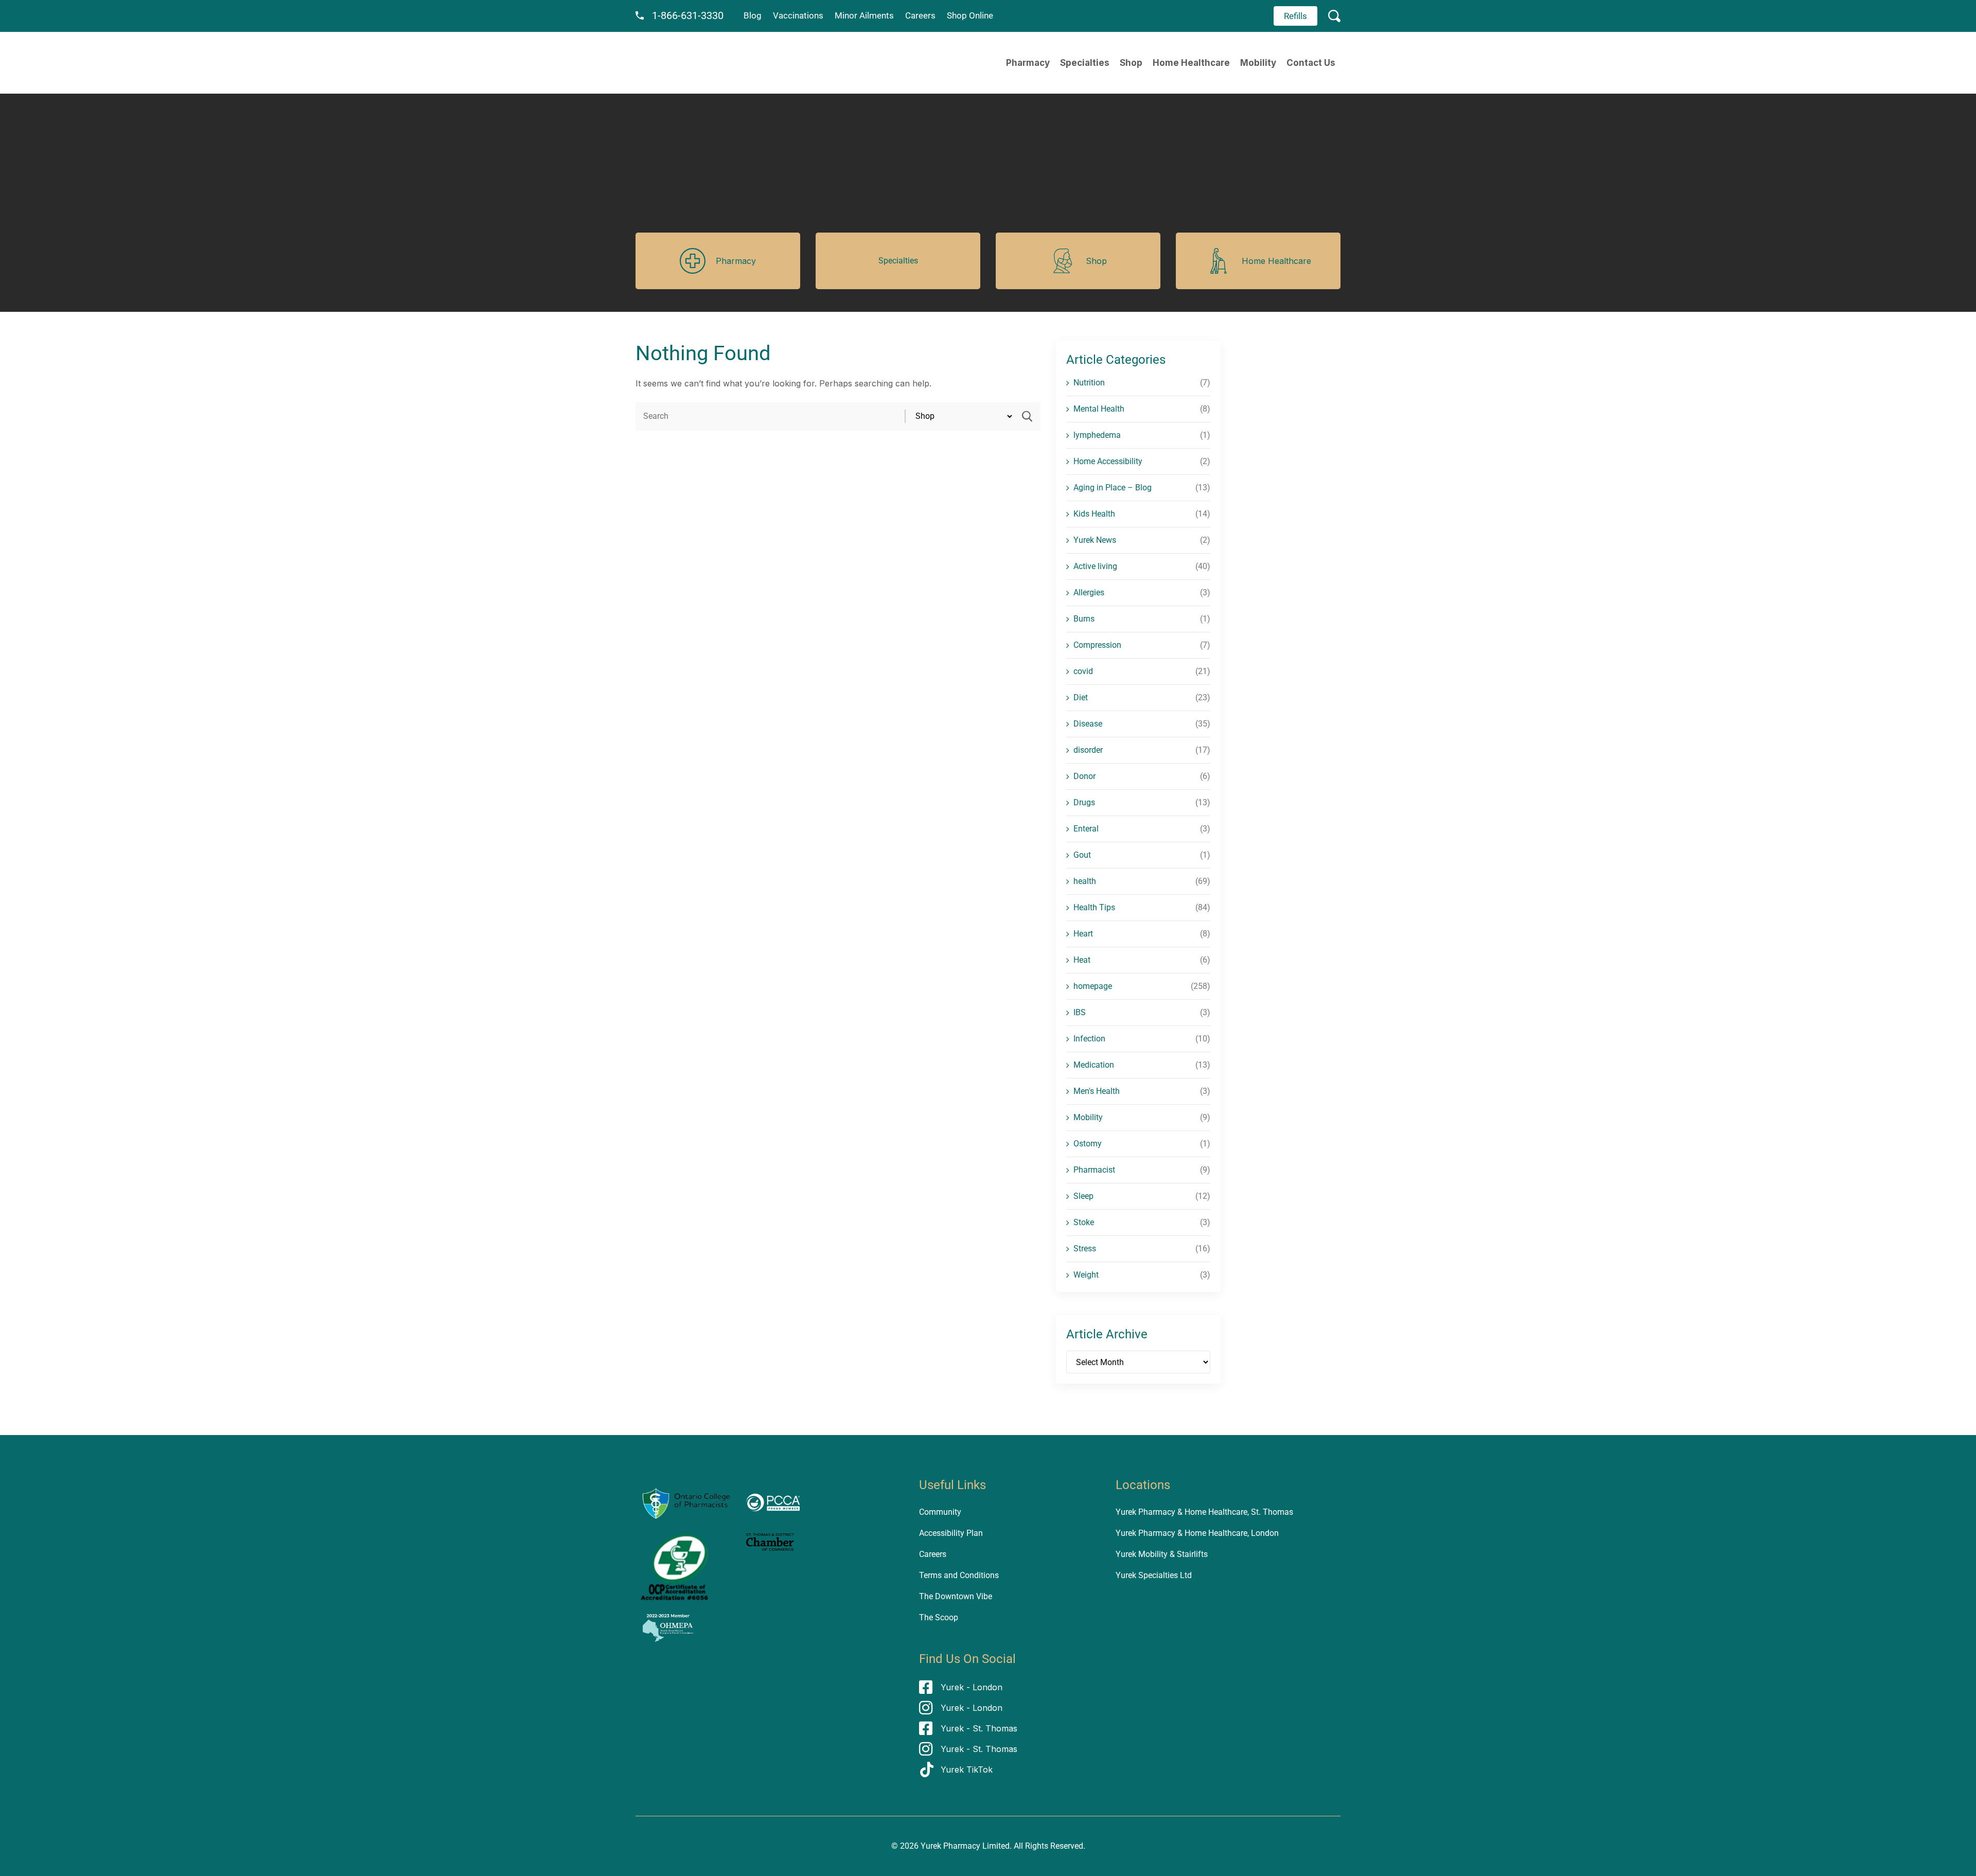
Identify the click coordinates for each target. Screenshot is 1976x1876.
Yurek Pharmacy (950, 1846)
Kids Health (1094, 514)
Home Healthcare (1191, 63)
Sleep (1083, 1196)
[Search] (1027, 416)
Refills (1295, 16)
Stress (1085, 1249)
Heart (1083, 934)
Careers (920, 15)
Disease (1088, 724)
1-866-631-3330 (688, 15)
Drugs (1084, 802)
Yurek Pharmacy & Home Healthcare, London (1197, 1533)
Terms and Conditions (959, 1575)
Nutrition (1089, 383)
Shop (1131, 63)
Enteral (1086, 829)
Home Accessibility (1108, 461)
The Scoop (939, 1617)
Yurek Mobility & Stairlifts (1162, 1554)
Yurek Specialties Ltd (1154, 1575)
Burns (1084, 619)
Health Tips (1094, 907)
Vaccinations (798, 15)
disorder (1088, 750)
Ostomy (1088, 1144)
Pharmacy (1028, 63)
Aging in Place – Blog (1113, 488)
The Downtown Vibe (956, 1596)
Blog (753, 15)
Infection (1089, 1039)
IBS (1080, 1012)
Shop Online (970, 15)
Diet (1081, 697)
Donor (1084, 776)
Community (940, 1512)
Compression (1097, 645)
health (1085, 881)
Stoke (1084, 1222)
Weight (1086, 1275)
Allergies (1089, 592)
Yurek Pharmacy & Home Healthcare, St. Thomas (1204, 1512)
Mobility (1258, 63)
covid (1083, 671)
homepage (1093, 986)
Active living (1095, 566)
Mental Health (1099, 409)
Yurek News (1095, 540)
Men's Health (1097, 1091)
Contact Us (1311, 63)
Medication (1094, 1065)
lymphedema (1097, 435)
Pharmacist (1094, 1170)
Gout (1082, 855)
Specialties (1085, 63)
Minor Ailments (864, 15)
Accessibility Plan (951, 1533)
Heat (1082, 960)
